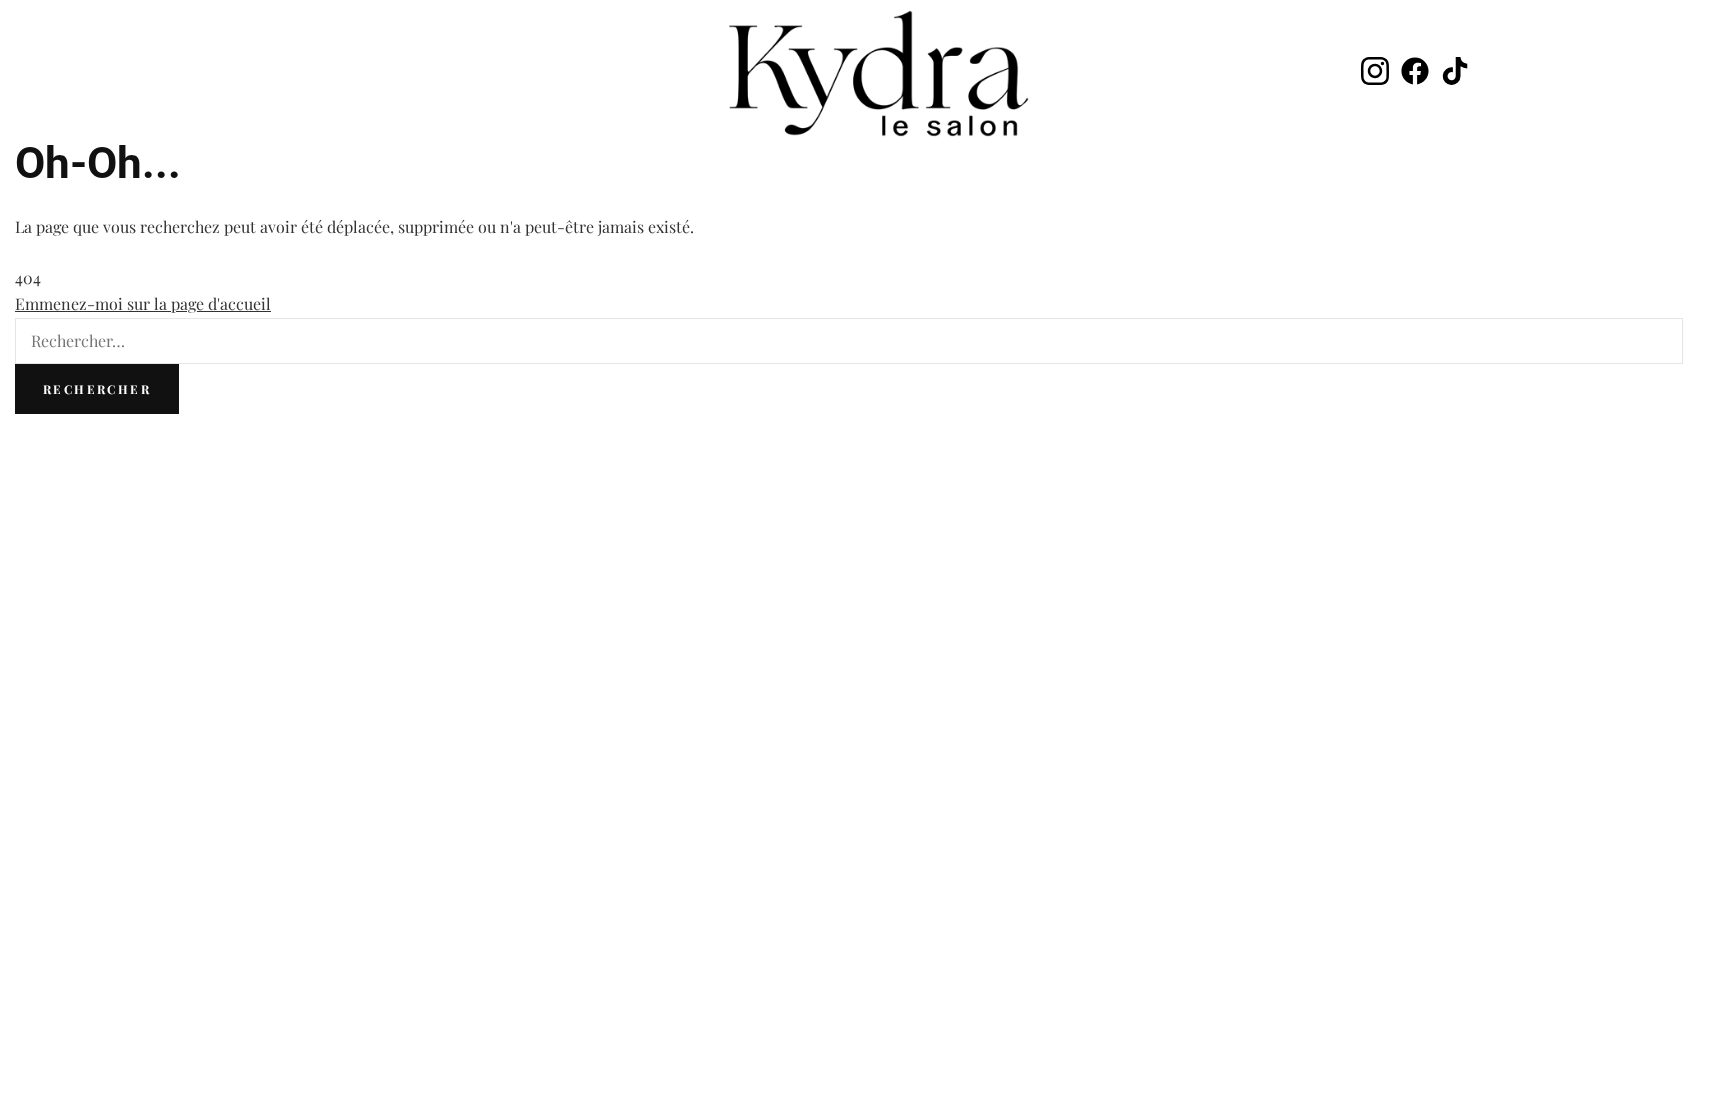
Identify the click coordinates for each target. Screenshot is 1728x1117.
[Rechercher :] (849, 340)
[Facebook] (1415, 73)
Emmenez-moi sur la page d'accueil (143, 303)
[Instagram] (1375, 73)
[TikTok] (1455, 73)
